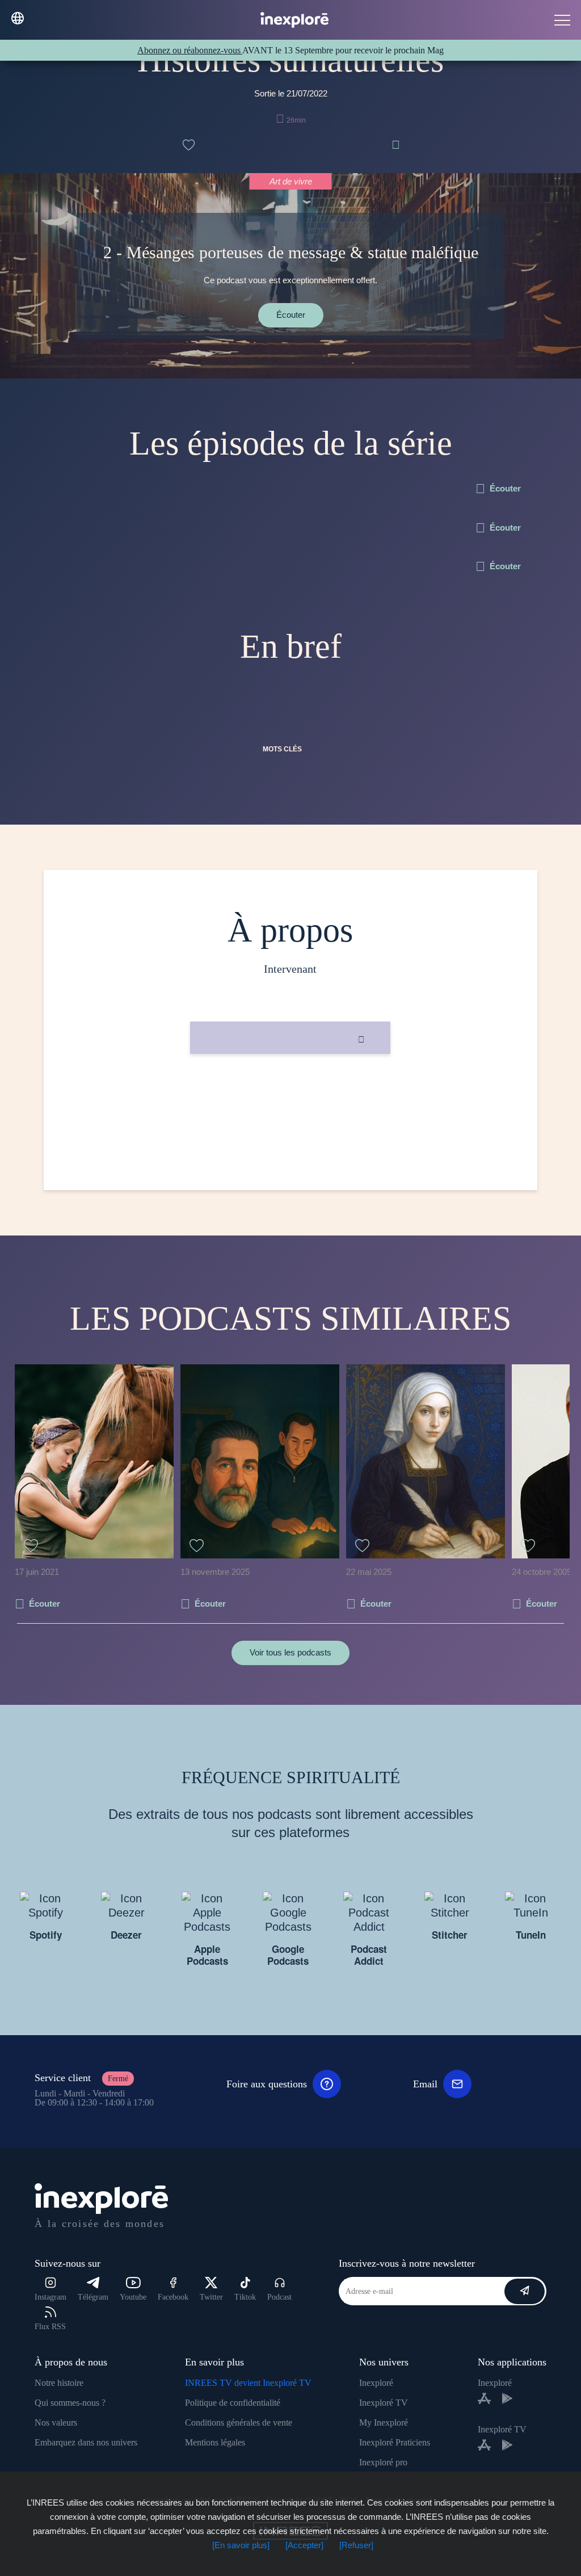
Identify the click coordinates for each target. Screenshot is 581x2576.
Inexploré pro (383, 2462)
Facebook (173, 2297)
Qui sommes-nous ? (70, 2403)
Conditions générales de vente (239, 2422)
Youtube (133, 2297)
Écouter (291, 315)
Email (425, 2084)
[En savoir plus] (241, 2545)
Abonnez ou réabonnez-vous (190, 50)
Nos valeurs (56, 2422)
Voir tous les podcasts (290, 1652)
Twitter (211, 2297)
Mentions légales (215, 2442)
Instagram (50, 2297)
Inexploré (376, 2383)
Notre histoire (59, 2383)
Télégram (93, 2297)
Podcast (279, 2297)
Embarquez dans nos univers (86, 2442)
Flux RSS (50, 2327)
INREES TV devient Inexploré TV (248, 2383)
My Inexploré (384, 2422)
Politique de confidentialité (233, 2403)
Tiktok (245, 2297)
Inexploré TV (384, 2403)
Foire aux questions (267, 2084)
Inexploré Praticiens (395, 2442)
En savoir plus (290, 1092)
